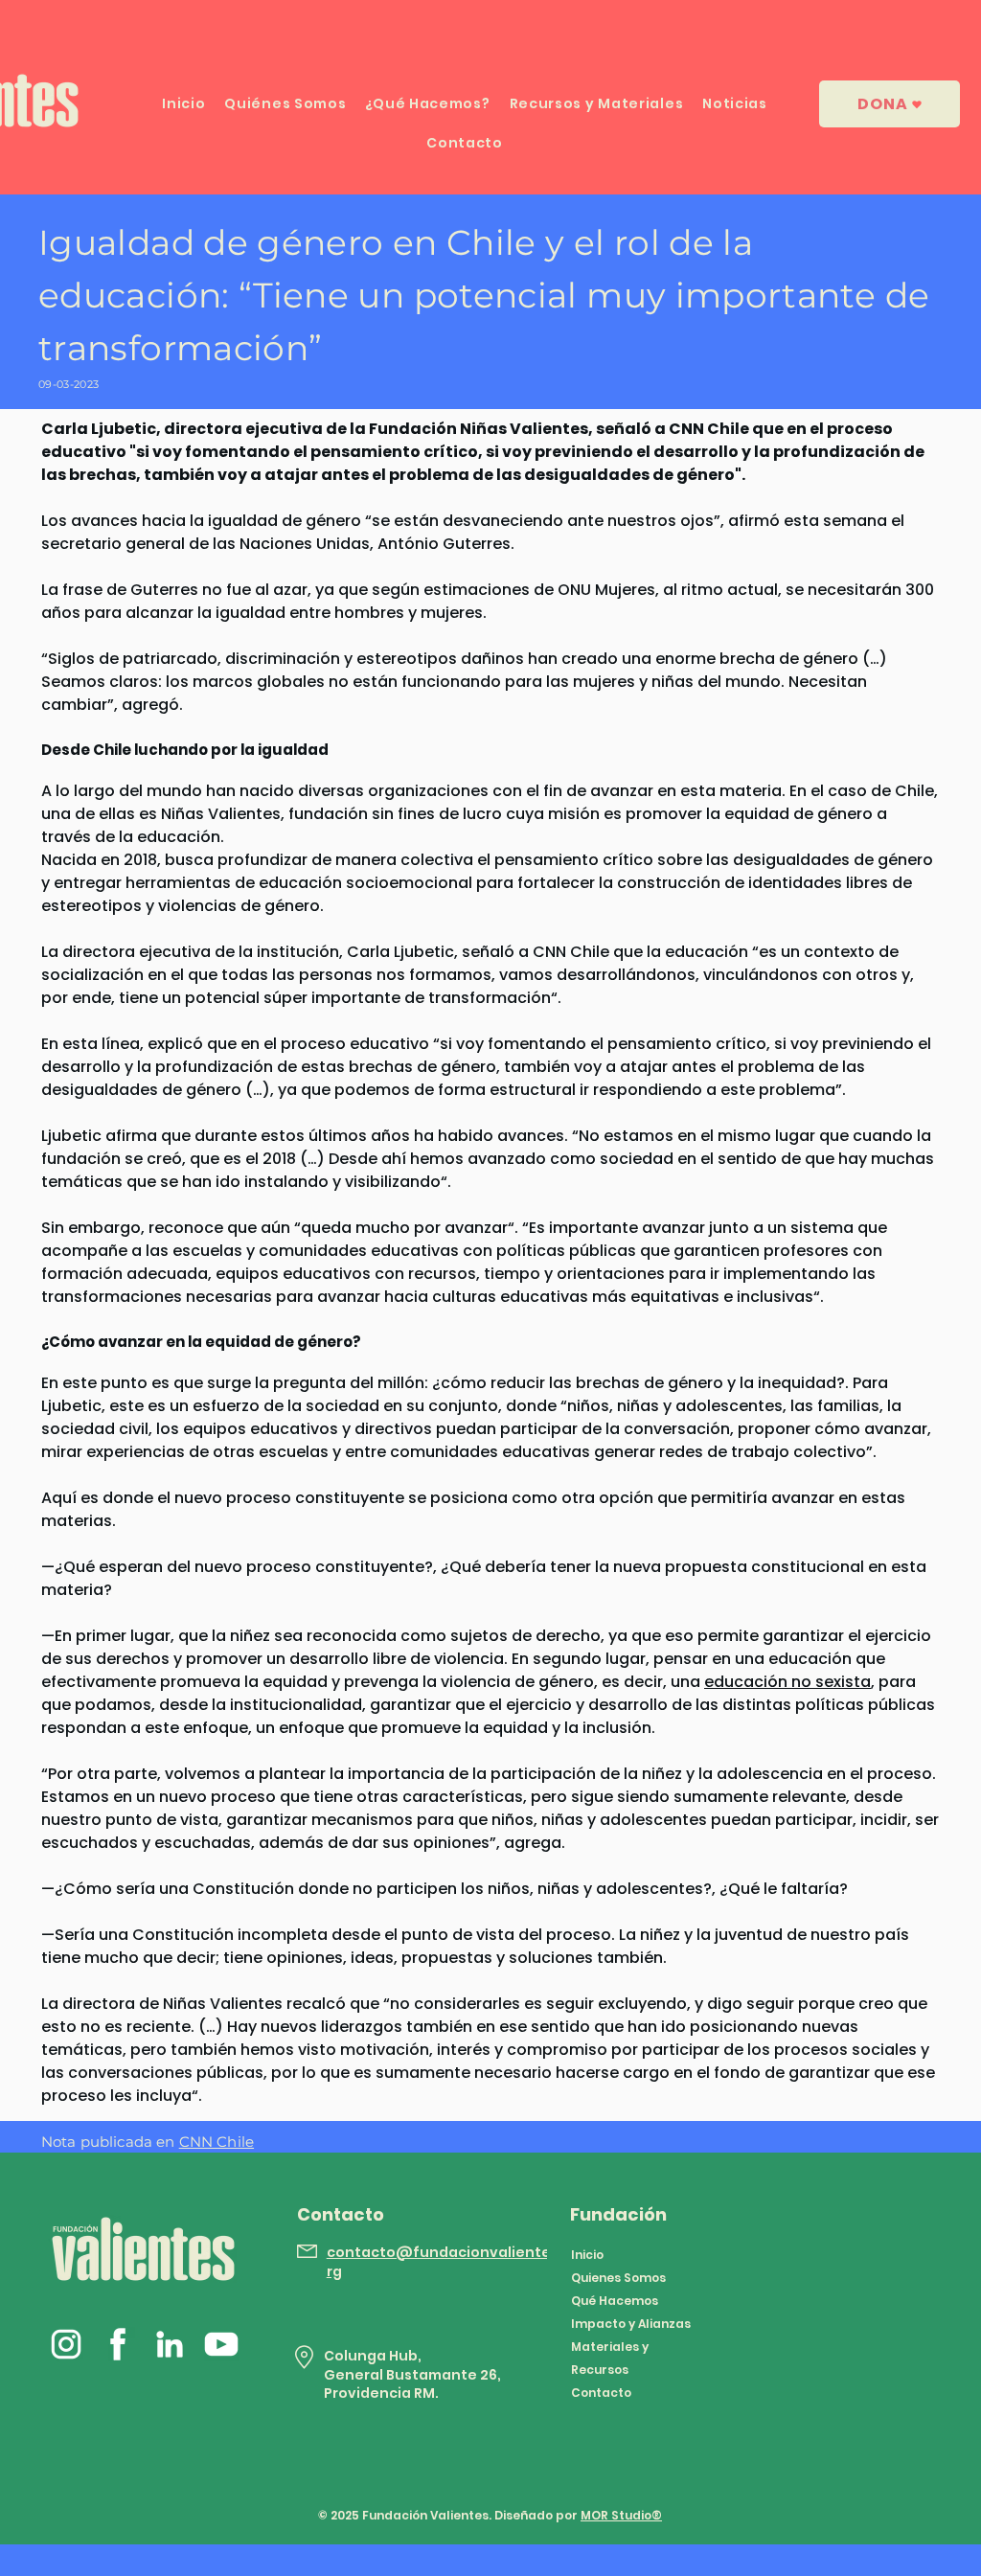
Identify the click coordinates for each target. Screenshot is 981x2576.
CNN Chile (217, 2142)
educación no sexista (787, 1682)
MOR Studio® (621, 2515)
